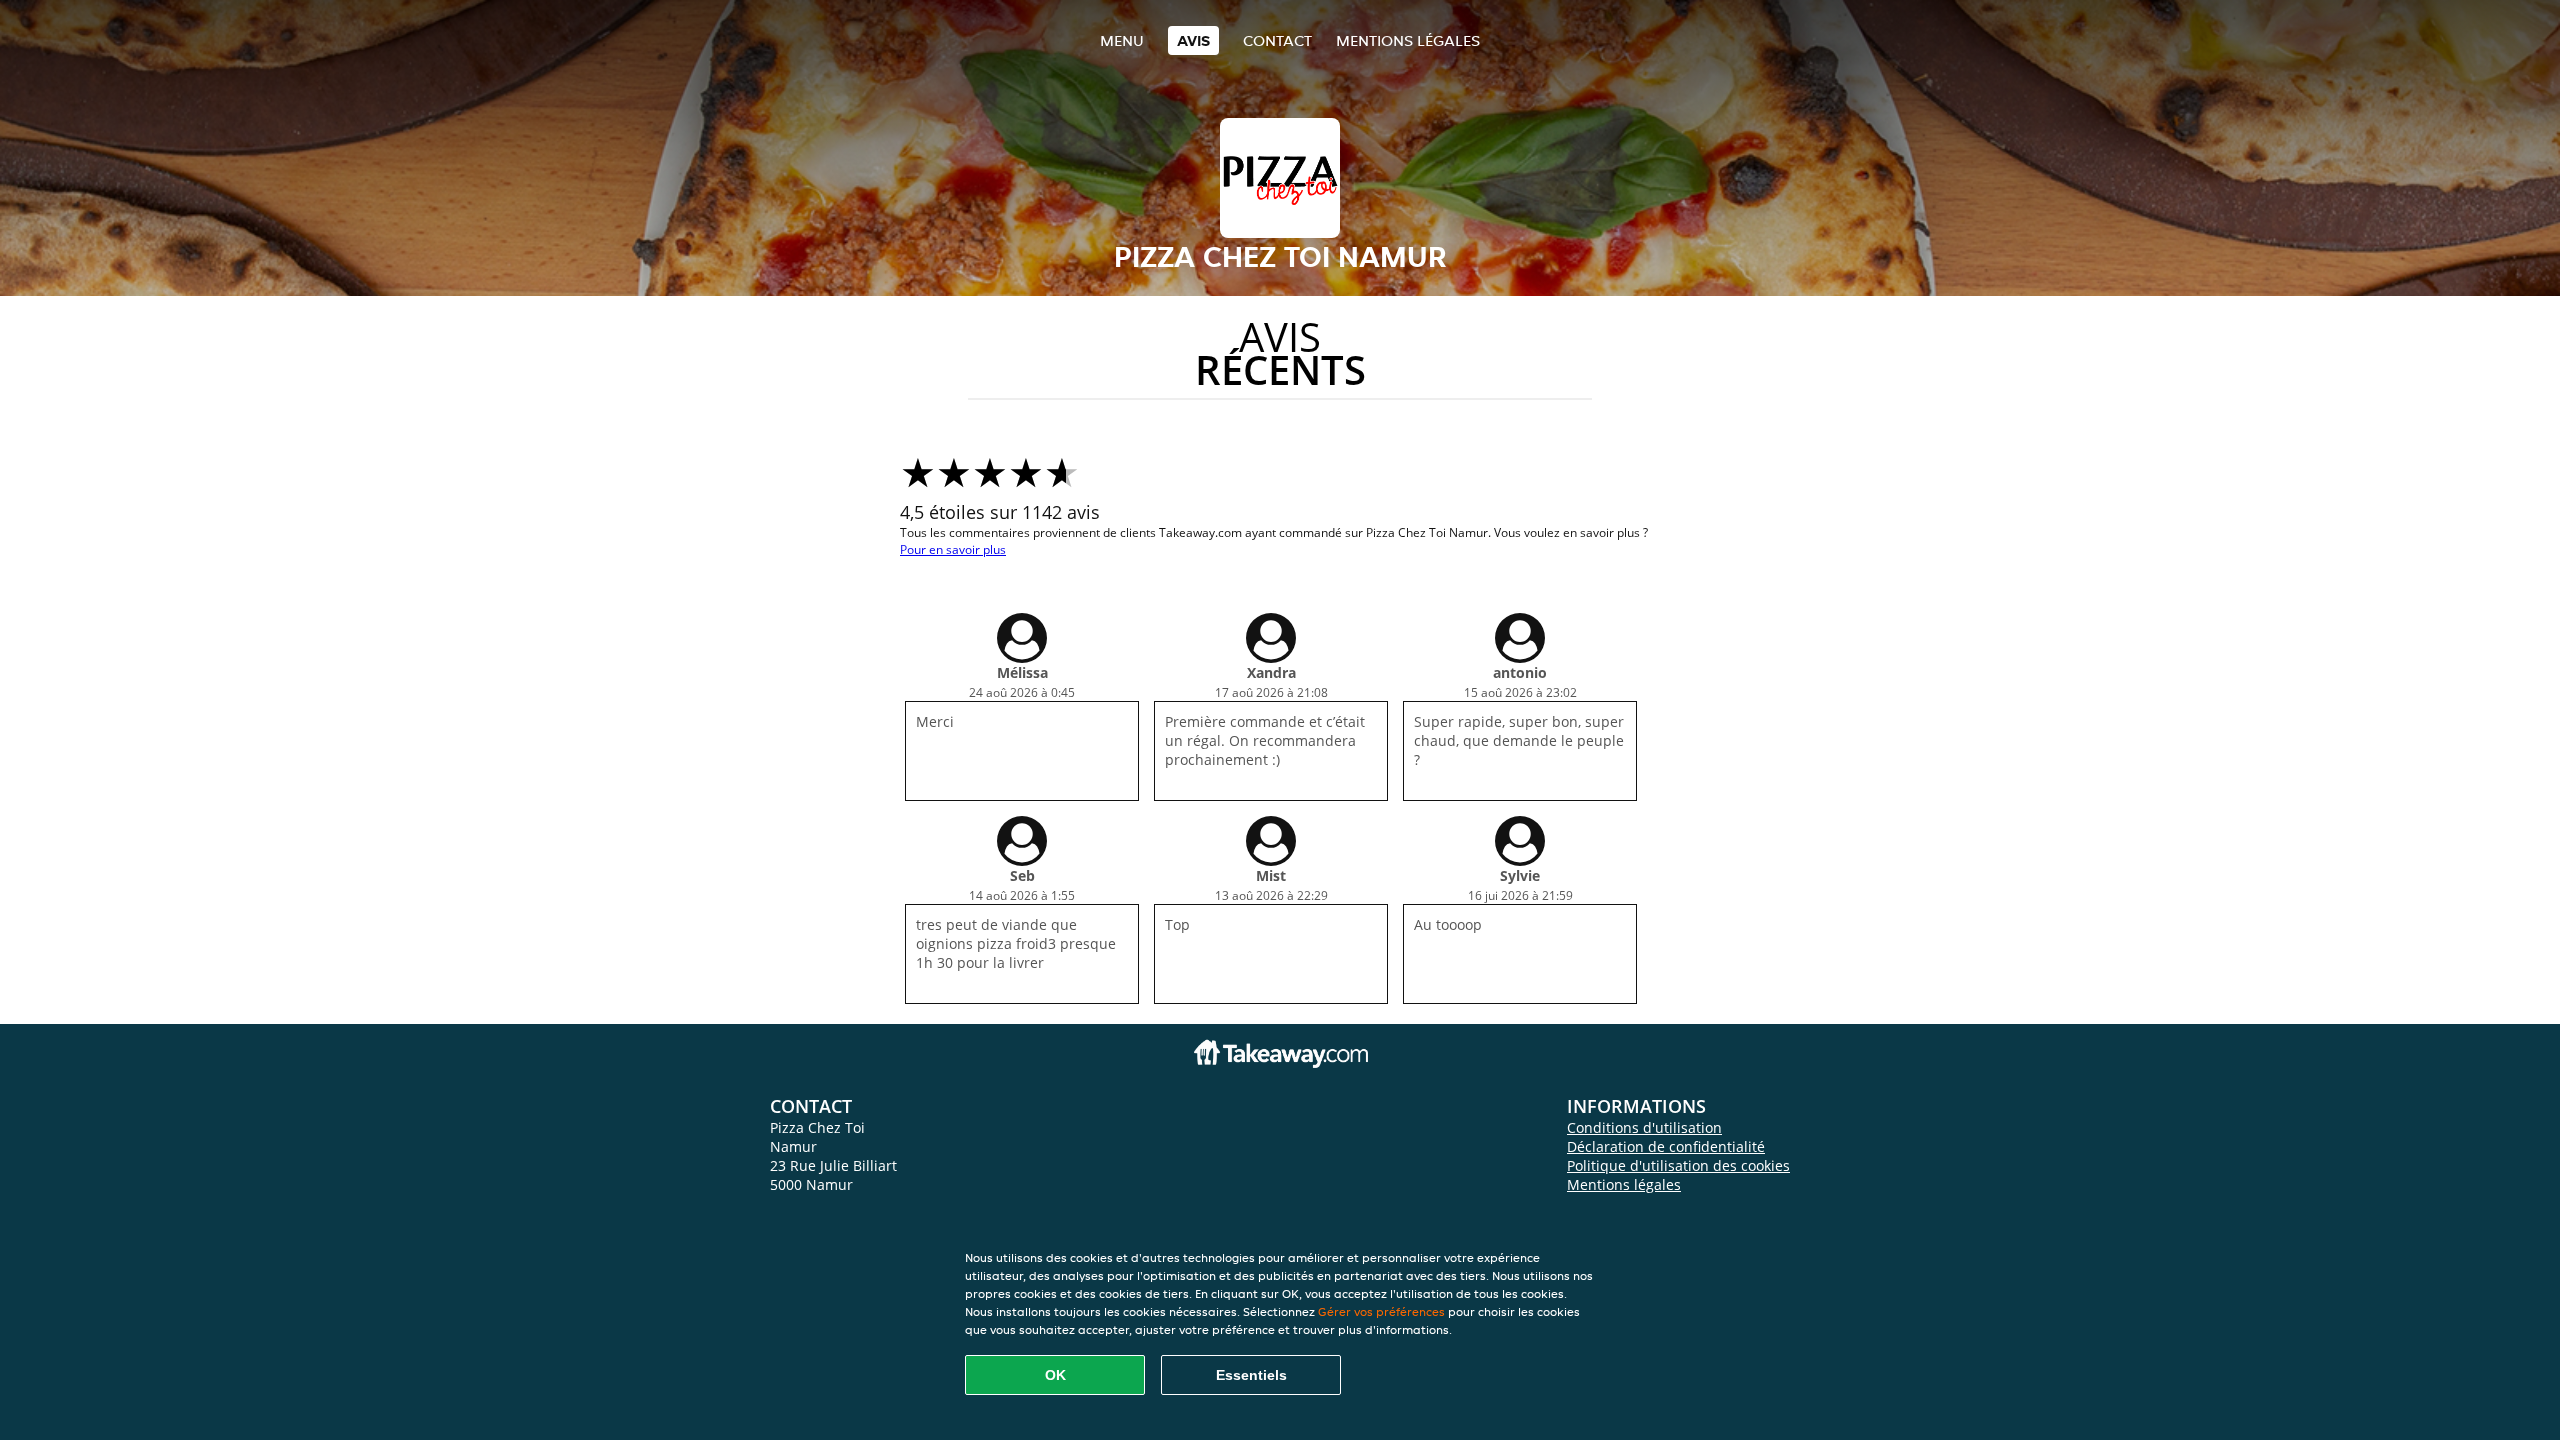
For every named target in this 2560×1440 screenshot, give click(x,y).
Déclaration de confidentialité (1666, 1146)
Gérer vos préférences (1381, 1311)
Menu (1122, 40)
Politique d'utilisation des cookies (1678, 1165)
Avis (1193, 40)
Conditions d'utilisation (1644, 1127)
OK (1055, 1375)
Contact (1277, 40)
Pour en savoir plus (953, 549)
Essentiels (1251, 1375)
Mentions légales (1408, 40)
